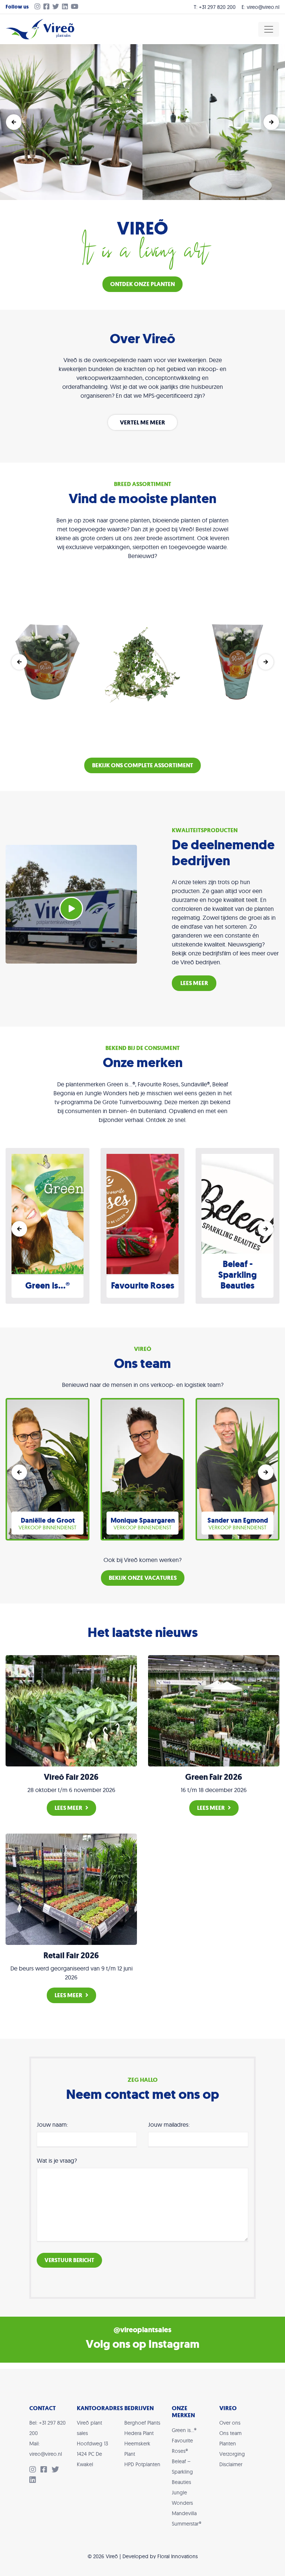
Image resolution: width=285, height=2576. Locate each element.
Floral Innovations (178, 2556)
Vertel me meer (142, 422)
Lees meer (68, 1808)
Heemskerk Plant (137, 2449)
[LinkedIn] (66, 7)
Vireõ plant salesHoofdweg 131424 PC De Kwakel (92, 2444)
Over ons (230, 2423)
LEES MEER (194, 983)
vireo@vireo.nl (263, 7)
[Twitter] (57, 7)
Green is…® (184, 2430)
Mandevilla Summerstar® (186, 2518)
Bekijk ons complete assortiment (142, 765)
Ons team (230, 2433)
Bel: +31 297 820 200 (47, 2428)
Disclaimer (231, 2464)
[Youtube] (76, 7)
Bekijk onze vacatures (143, 1578)
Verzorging (232, 2454)
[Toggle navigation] (269, 29)
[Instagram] (36, 7)
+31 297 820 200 (217, 7)
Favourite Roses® (182, 2446)
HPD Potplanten (142, 2464)
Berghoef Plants (142, 2423)
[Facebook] (48, 7)
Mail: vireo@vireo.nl (46, 2449)
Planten (228, 2444)
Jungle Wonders (182, 2498)
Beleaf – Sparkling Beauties (182, 2472)
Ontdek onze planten (142, 284)
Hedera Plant (139, 2433)
